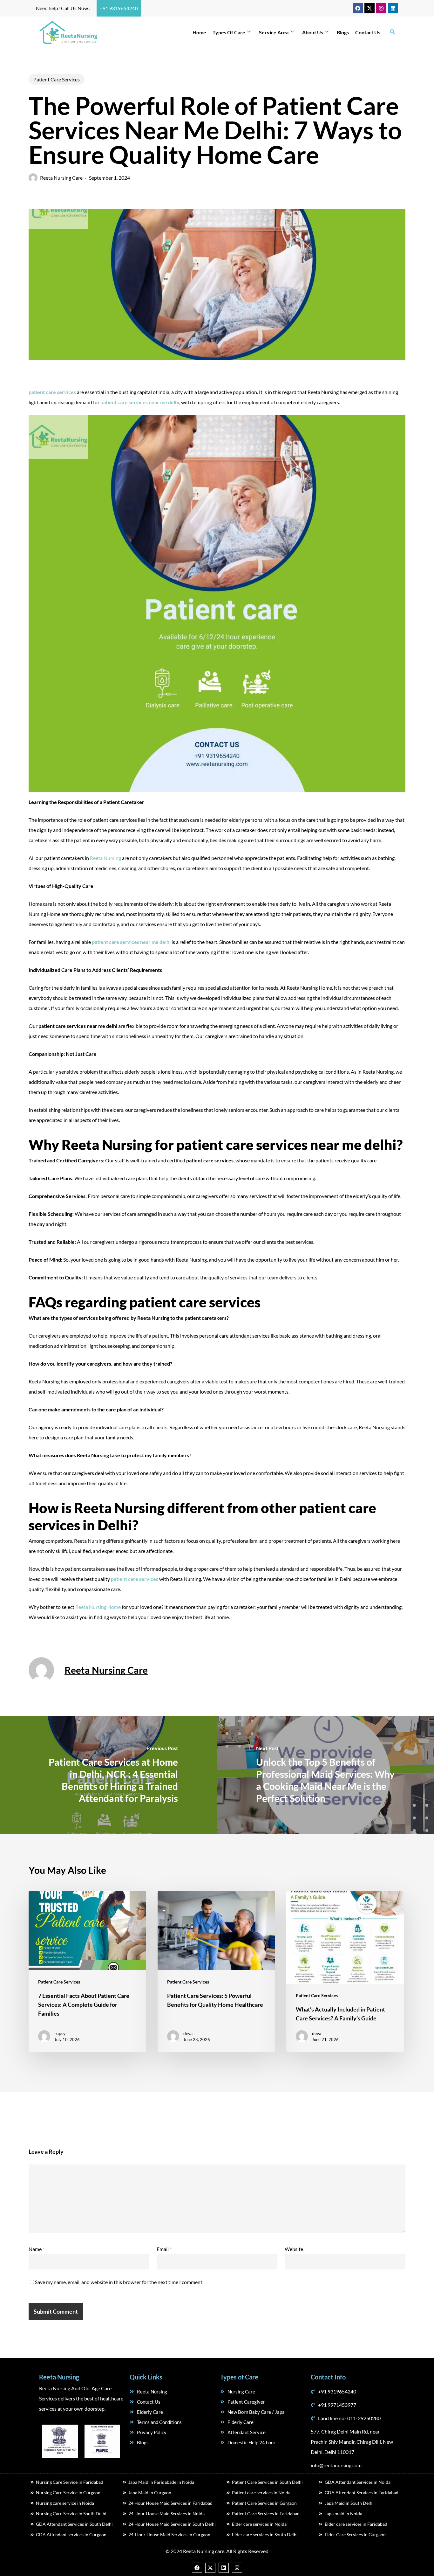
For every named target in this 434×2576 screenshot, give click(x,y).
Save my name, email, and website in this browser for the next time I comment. (119, 2282)
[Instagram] (381, 8)
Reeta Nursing (106, 858)
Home (199, 32)
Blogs (343, 32)
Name (37, 2249)
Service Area (274, 32)
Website (294, 2249)
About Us (313, 32)
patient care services (135, 1579)
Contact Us (368, 32)
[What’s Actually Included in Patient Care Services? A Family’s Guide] (345, 1971)
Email (164, 2249)
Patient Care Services (57, 79)
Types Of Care (229, 32)
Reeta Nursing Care (61, 178)
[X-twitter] (370, 8)
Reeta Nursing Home (98, 1607)
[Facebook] (358, 8)
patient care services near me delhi (140, 402)
